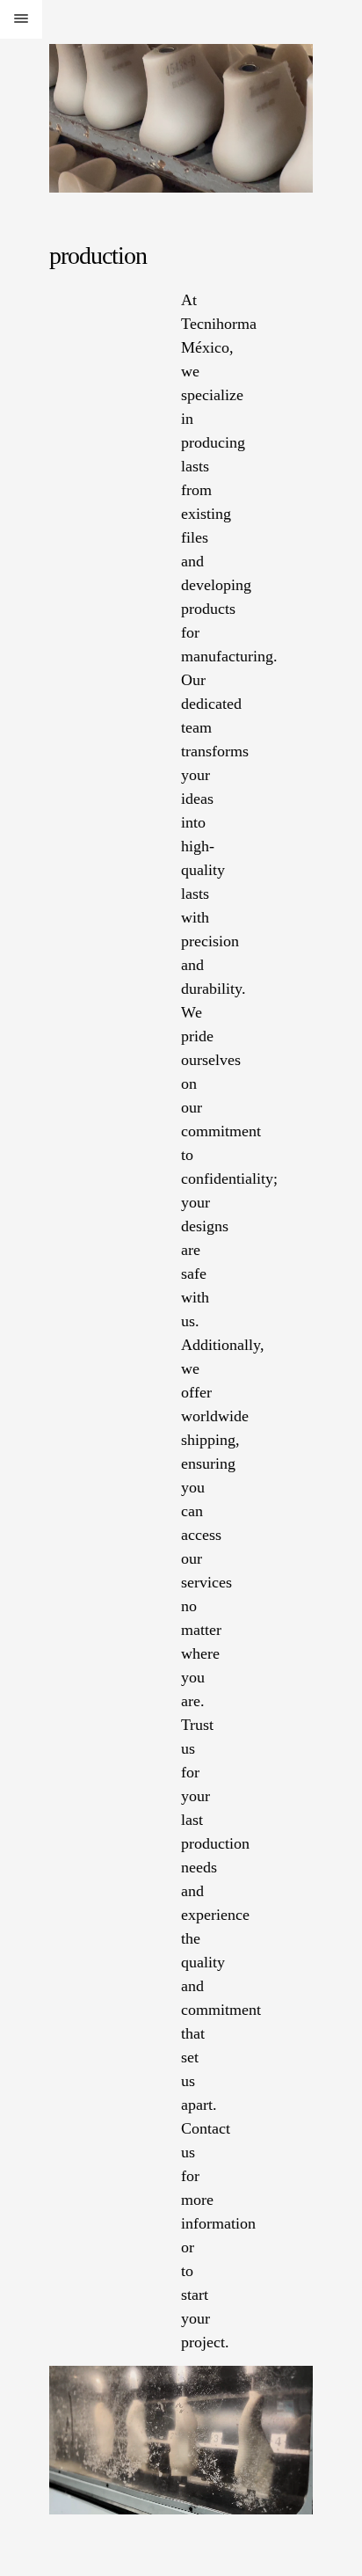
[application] (181, 2440)
